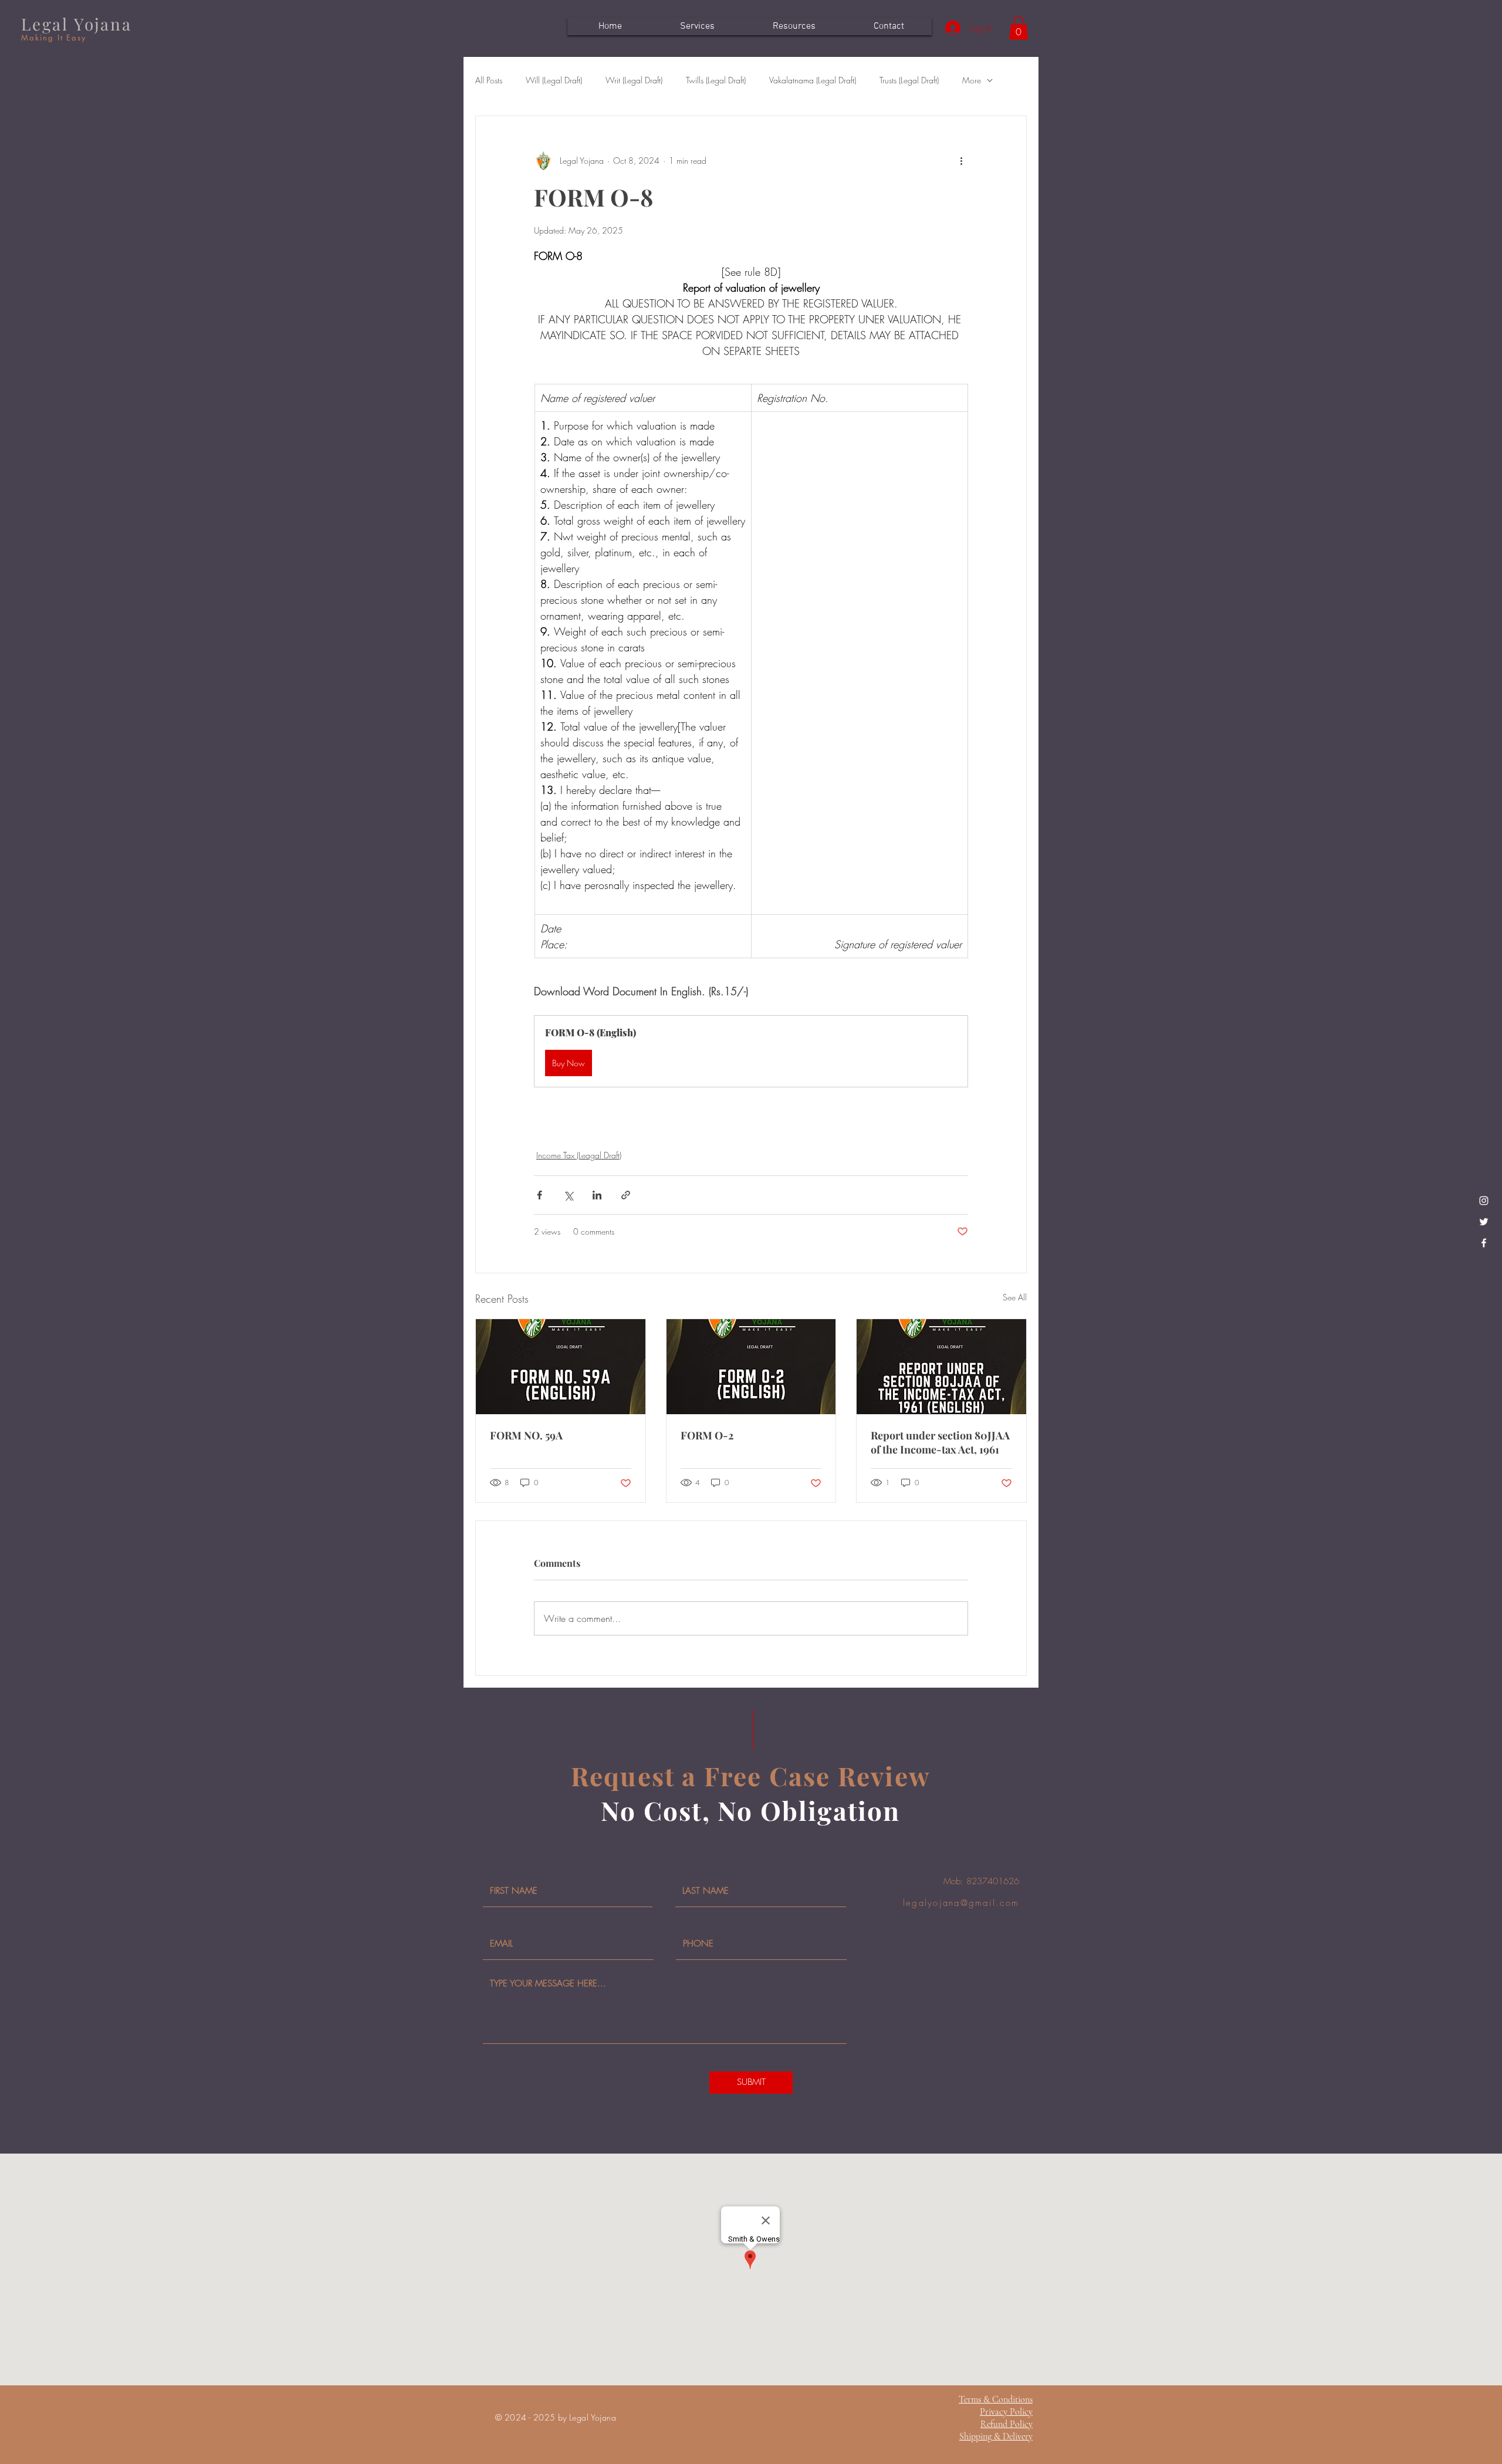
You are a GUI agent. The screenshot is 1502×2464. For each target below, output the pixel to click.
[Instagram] (1484, 1201)
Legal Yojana (77, 24)
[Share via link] (626, 1195)
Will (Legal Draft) (554, 80)
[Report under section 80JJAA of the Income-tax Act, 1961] (941, 1367)
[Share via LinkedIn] (597, 1195)
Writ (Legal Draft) (634, 80)
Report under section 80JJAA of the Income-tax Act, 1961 (940, 1442)
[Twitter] (1484, 1222)
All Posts (489, 80)
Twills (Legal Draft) (716, 80)
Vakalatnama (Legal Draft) (813, 80)
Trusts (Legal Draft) (909, 80)
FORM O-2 (707, 1435)
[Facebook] (1484, 1243)
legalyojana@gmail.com (961, 1903)
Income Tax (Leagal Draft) (579, 1155)
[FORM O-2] (751, 1367)
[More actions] (961, 161)
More (972, 80)
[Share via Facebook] (539, 1195)
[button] (1019, 28)
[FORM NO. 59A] (561, 1367)
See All (1015, 1297)
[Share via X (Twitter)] (568, 1195)
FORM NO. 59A (526, 1435)
